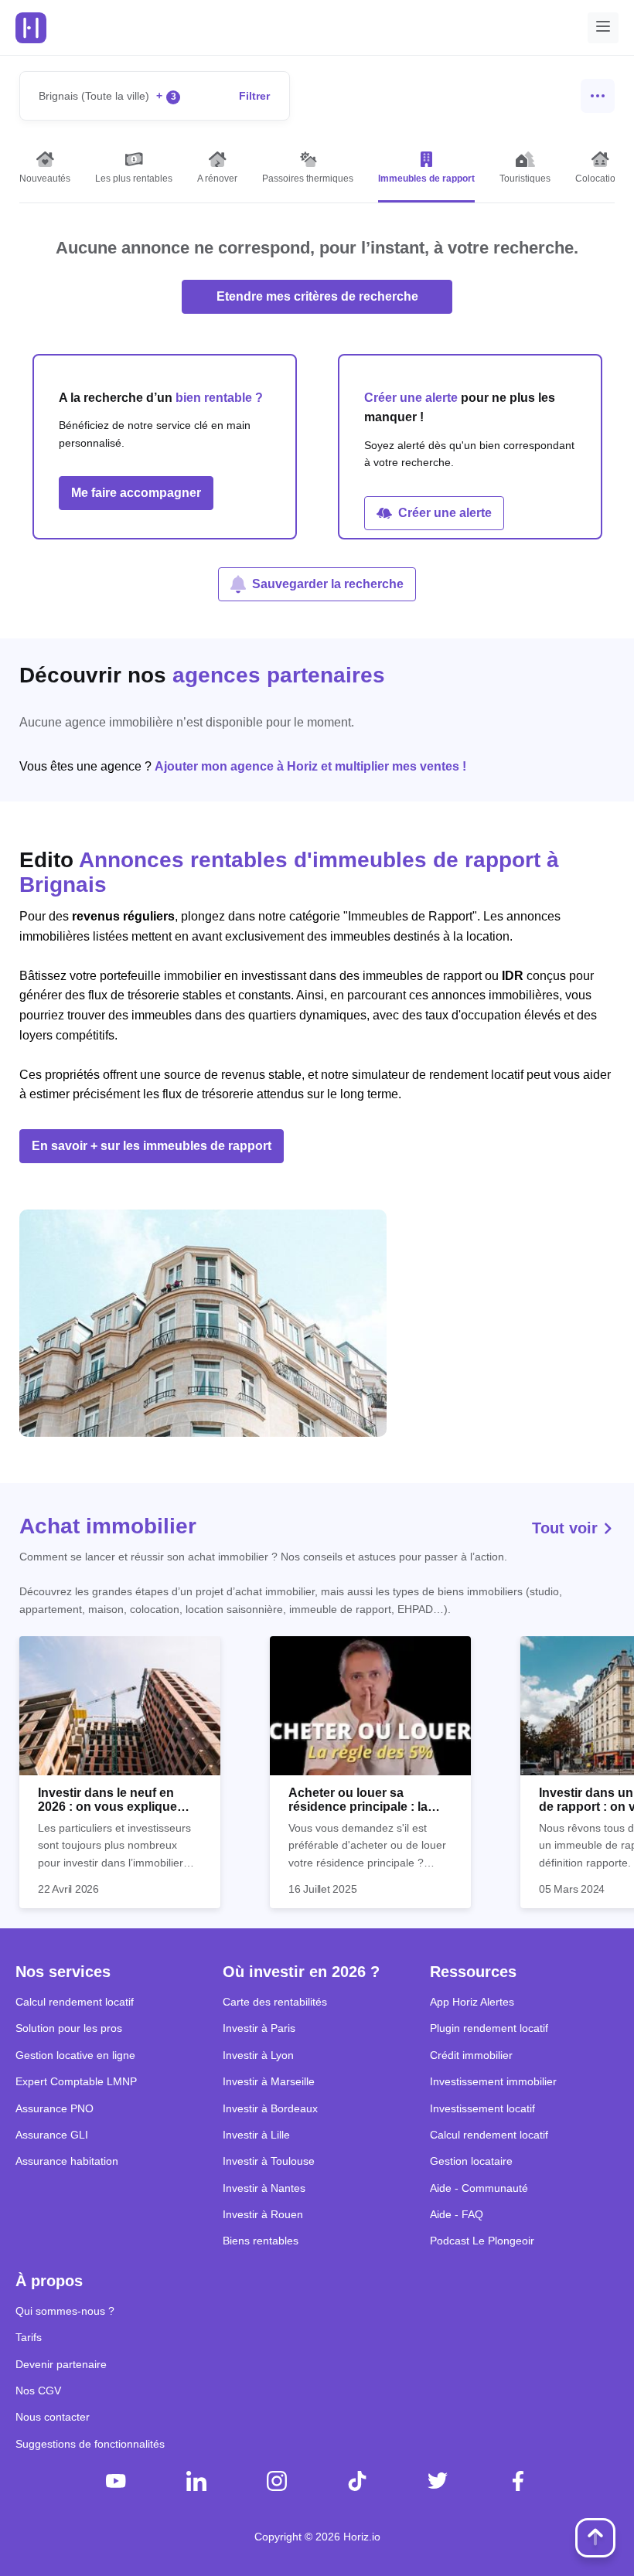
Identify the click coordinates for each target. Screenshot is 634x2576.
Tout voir (567, 1528)
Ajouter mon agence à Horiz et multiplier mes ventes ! (310, 766)
